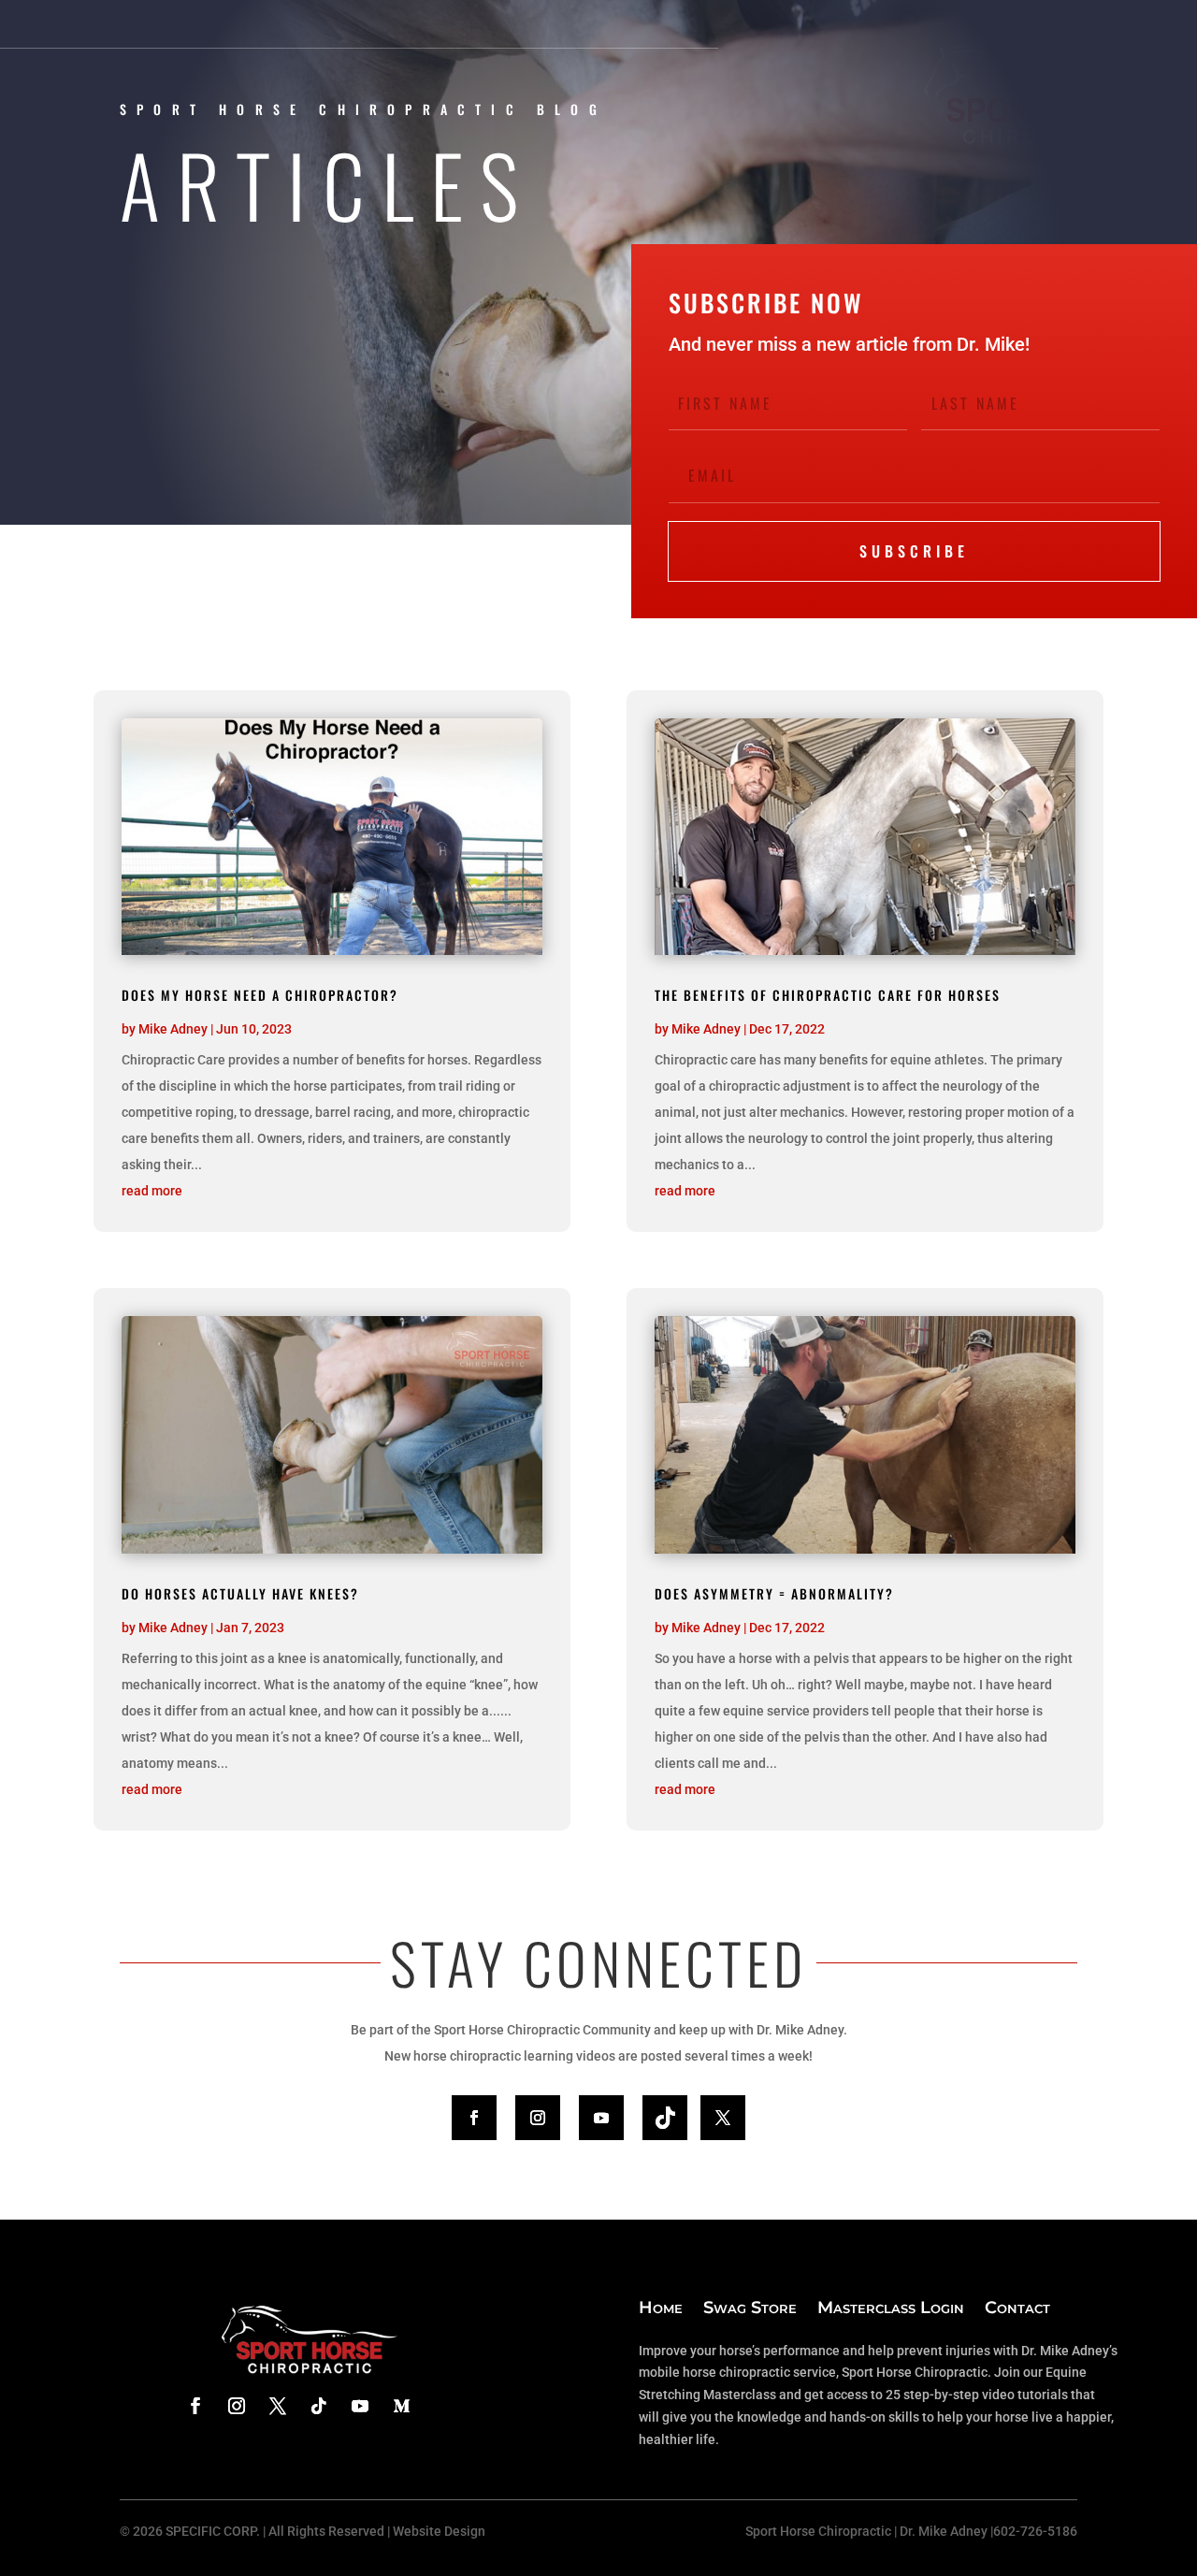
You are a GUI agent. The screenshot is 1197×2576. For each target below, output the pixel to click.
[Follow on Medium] (401, 2406)
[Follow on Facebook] (474, 2118)
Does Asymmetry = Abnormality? (774, 1593)
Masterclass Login (891, 2308)
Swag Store (750, 2308)
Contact (1017, 2308)
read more (152, 1191)
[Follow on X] (723, 2118)
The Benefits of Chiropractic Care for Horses (828, 995)
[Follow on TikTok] (665, 2118)
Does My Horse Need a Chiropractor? (260, 995)
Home (661, 2308)
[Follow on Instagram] (538, 2118)
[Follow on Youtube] (601, 2118)
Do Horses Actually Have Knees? (240, 1593)
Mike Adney (173, 1029)
